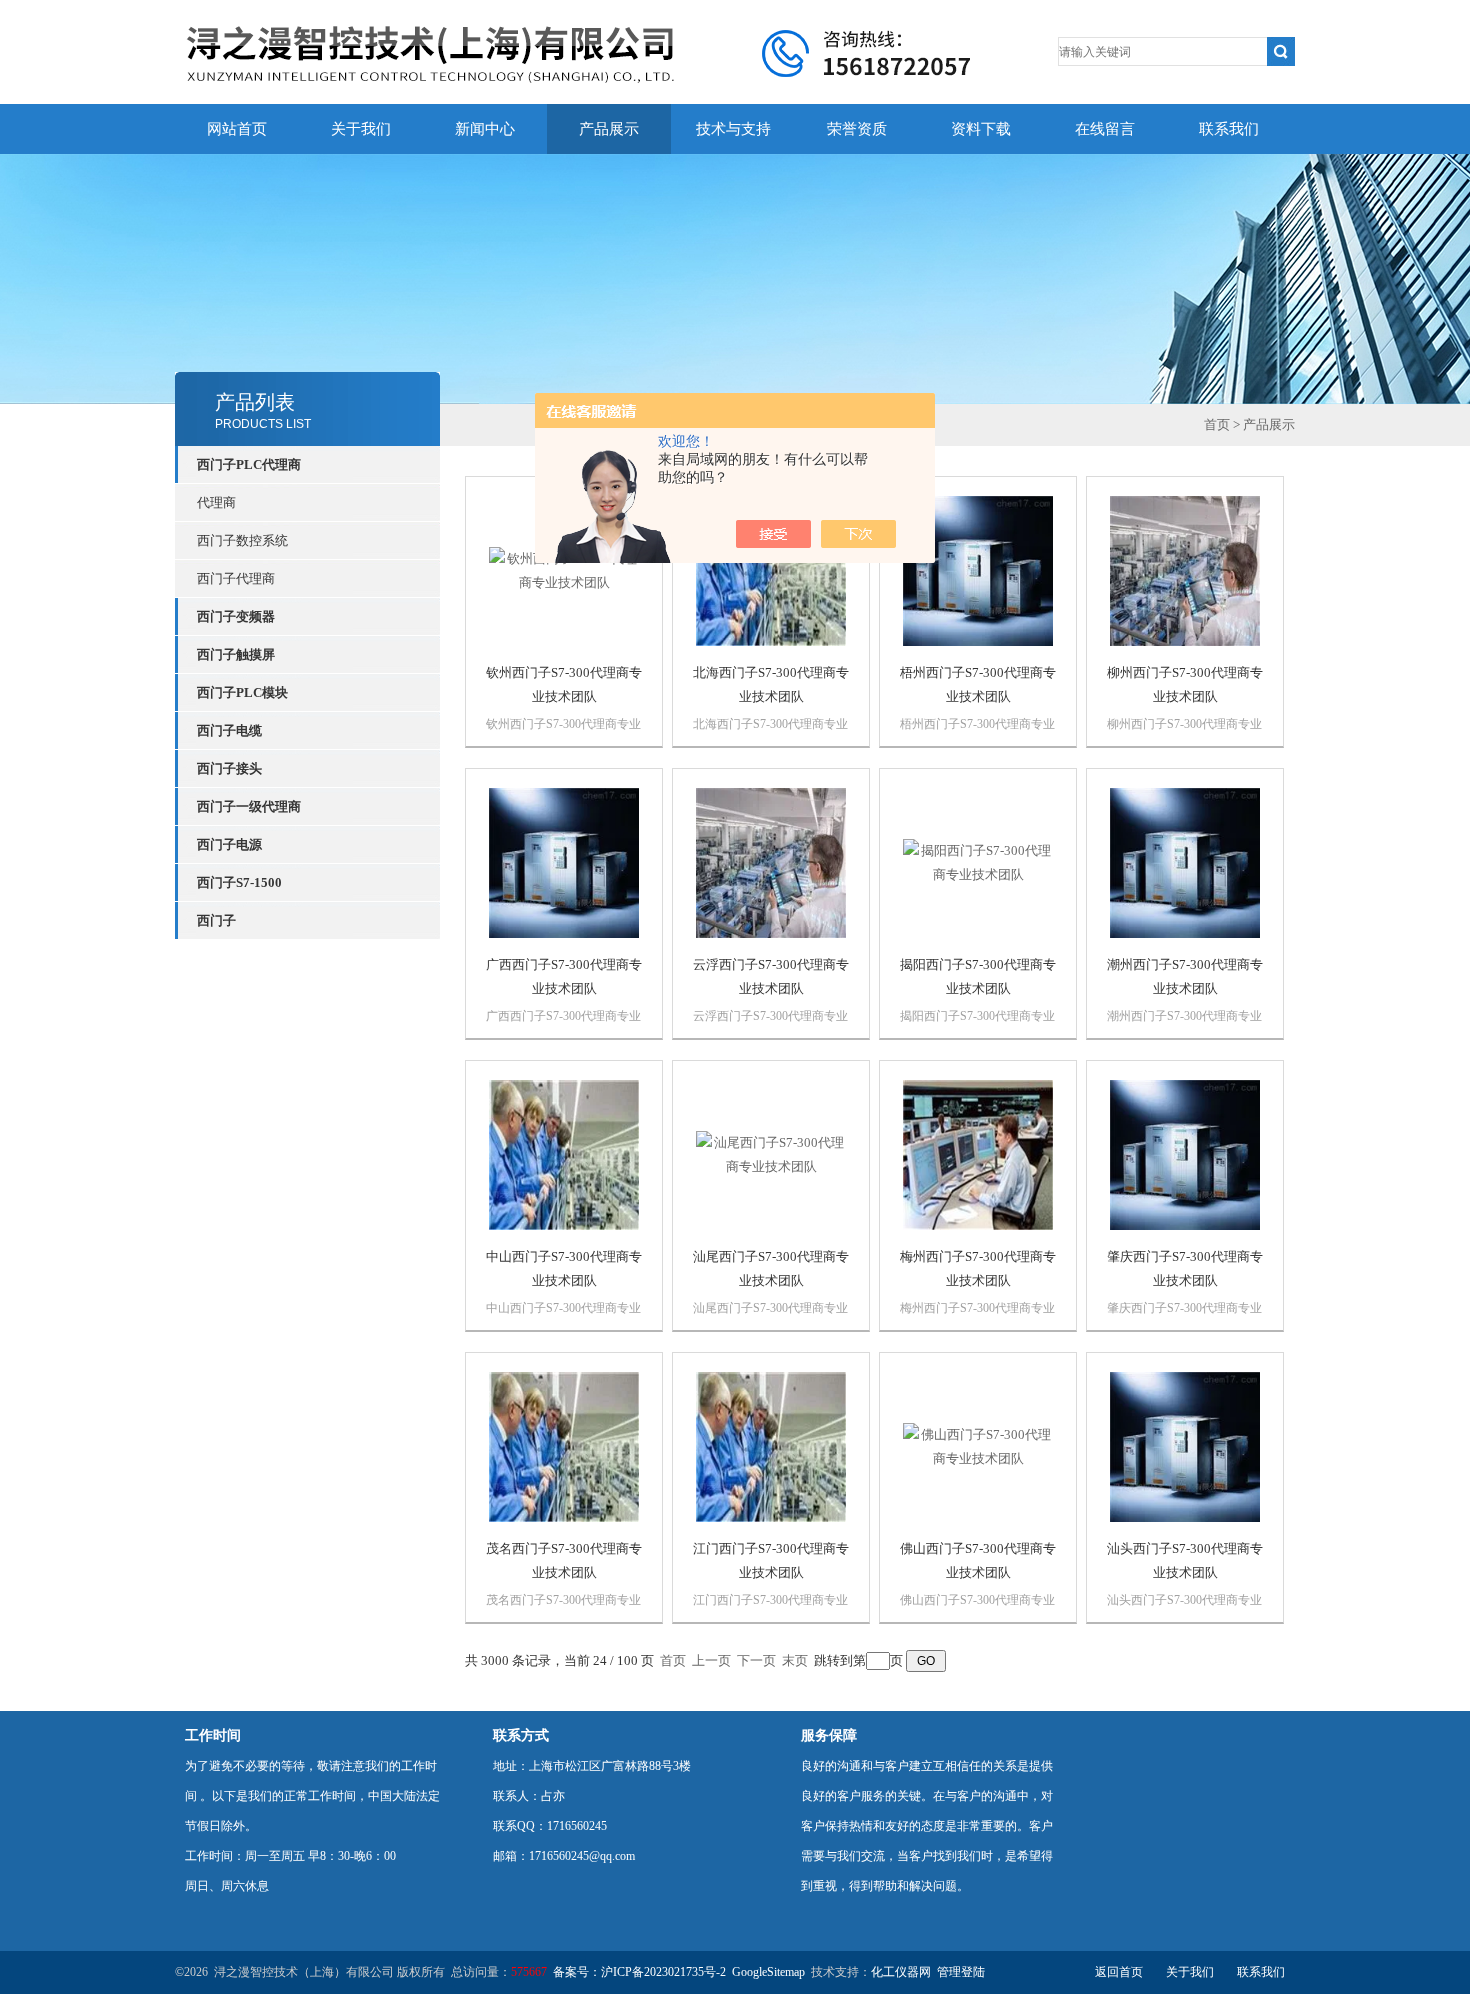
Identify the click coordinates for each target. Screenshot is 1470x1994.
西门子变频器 (236, 616)
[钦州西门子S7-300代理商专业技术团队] (564, 569)
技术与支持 (733, 129)
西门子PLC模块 (242, 692)
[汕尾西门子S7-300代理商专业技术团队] (771, 1153)
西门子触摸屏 (236, 654)
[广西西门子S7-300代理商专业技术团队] (564, 861)
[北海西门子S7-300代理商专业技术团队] (771, 569)
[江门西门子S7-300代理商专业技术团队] (771, 1445)
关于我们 (361, 129)
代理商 (216, 502)
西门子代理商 (236, 578)
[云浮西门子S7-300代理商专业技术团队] (771, 861)
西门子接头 (229, 768)
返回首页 (1119, 1972)
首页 (1217, 424)
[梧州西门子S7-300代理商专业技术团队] (978, 569)
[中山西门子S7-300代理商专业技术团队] (564, 1153)
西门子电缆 (229, 730)
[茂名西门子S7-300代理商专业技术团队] (564, 1445)
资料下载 (981, 129)
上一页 (711, 1660)
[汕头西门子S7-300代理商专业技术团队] (1185, 1445)
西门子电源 (229, 844)
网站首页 (237, 129)
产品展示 (609, 129)
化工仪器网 (901, 1972)
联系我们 (1229, 129)
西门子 (216, 920)
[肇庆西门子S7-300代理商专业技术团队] (1185, 1153)
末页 (795, 1660)
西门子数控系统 (242, 540)
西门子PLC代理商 (249, 464)
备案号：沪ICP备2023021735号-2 (639, 1972)
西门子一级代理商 (249, 806)
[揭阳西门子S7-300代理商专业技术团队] (978, 861)
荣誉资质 (857, 129)
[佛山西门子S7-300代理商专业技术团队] (978, 1445)
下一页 (756, 1660)
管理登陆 (961, 1972)
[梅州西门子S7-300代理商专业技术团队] (978, 1153)
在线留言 (1105, 129)
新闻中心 (485, 129)
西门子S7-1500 (239, 882)
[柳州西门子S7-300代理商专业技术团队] (1185, 569)
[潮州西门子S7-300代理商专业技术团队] (1185, 861)
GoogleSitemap (768, 1972)
